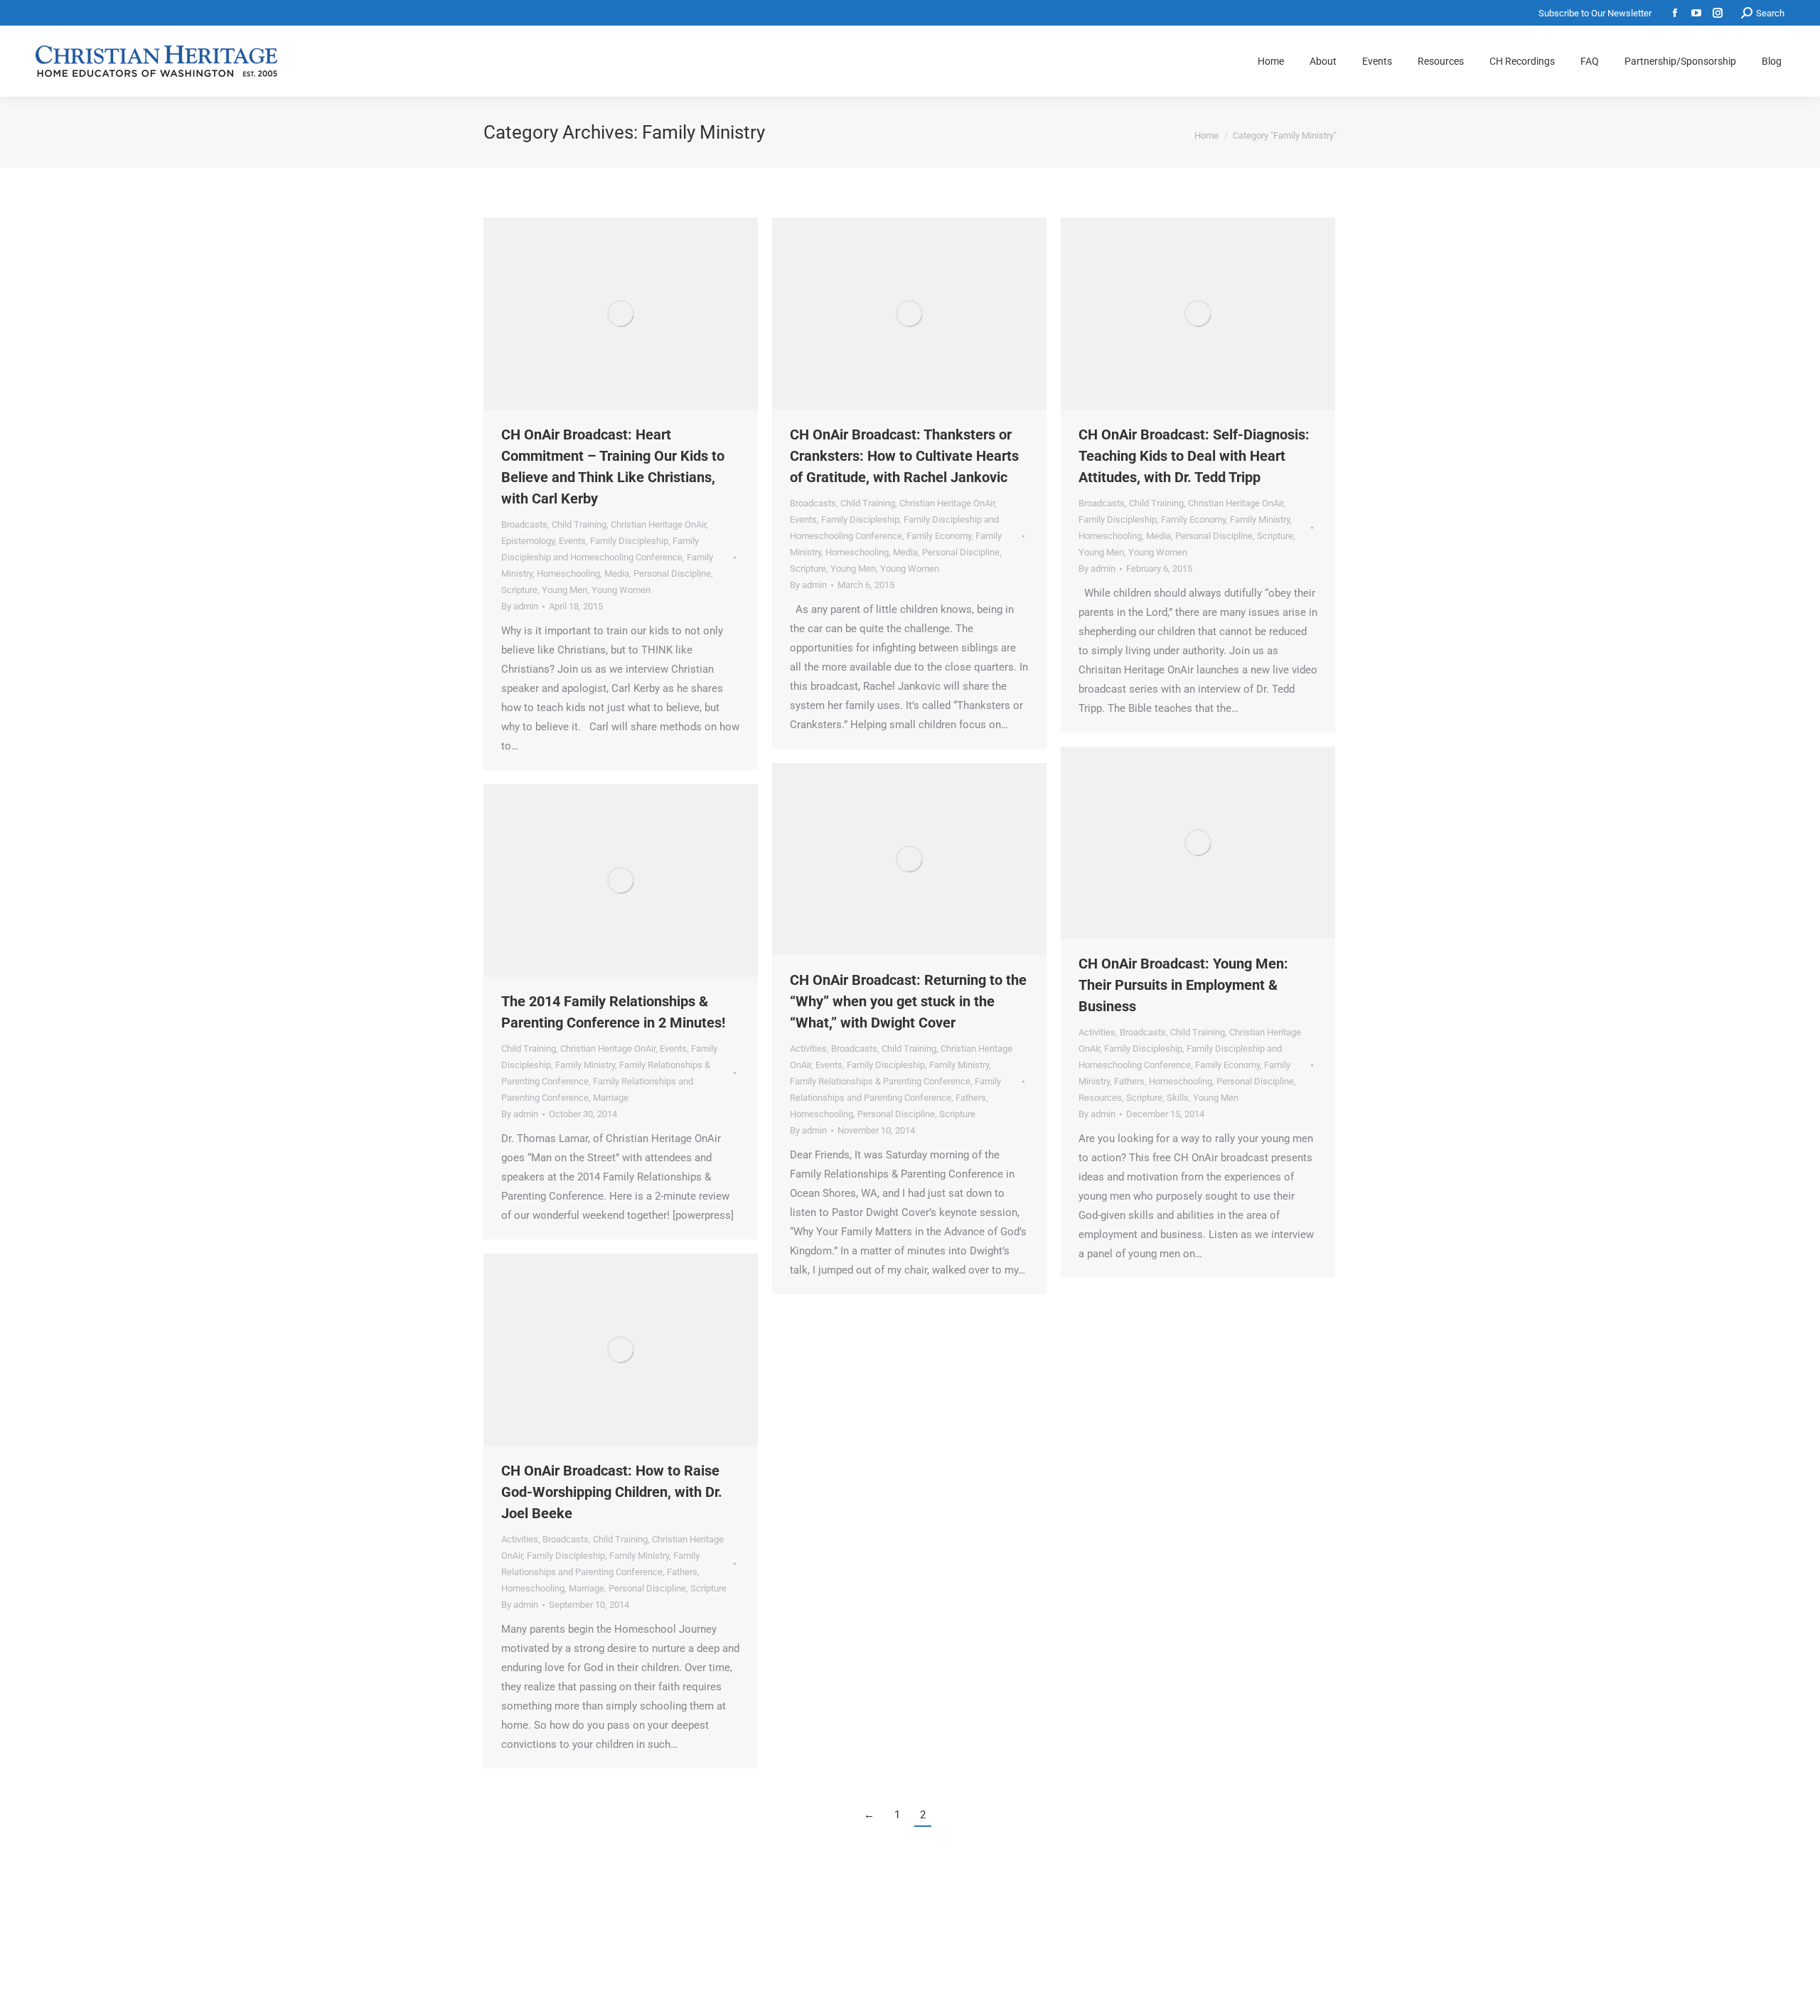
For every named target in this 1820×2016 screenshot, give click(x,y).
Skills (1178, 1098)
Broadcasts (524, 524)
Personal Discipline (672, 574)
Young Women (621, 590)
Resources (1100, 1098)
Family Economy (939, 536)
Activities (1097, 1032)
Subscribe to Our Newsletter (1595, 13)
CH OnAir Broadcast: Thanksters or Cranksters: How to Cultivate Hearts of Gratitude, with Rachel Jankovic (904, 456)
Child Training (579, 524)
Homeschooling (568, 574)
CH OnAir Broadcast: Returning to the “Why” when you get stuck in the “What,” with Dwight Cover (908, 1001)
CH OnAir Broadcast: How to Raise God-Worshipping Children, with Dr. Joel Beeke (612, 1492)
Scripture (519, 590)
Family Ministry (1260, 519)
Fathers (1129, 1081)
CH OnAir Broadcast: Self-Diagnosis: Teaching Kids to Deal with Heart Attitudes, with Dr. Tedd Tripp (1194, 456)
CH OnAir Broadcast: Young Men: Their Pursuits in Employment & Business (1183, 985)
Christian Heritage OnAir (658, 524)
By (520, 606)
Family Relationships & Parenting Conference (880, 1081)
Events (572, 541)
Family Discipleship (629, 541)
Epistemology (528, 541)
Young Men (564, 590)
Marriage (611, 1098)
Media (617, 574)
